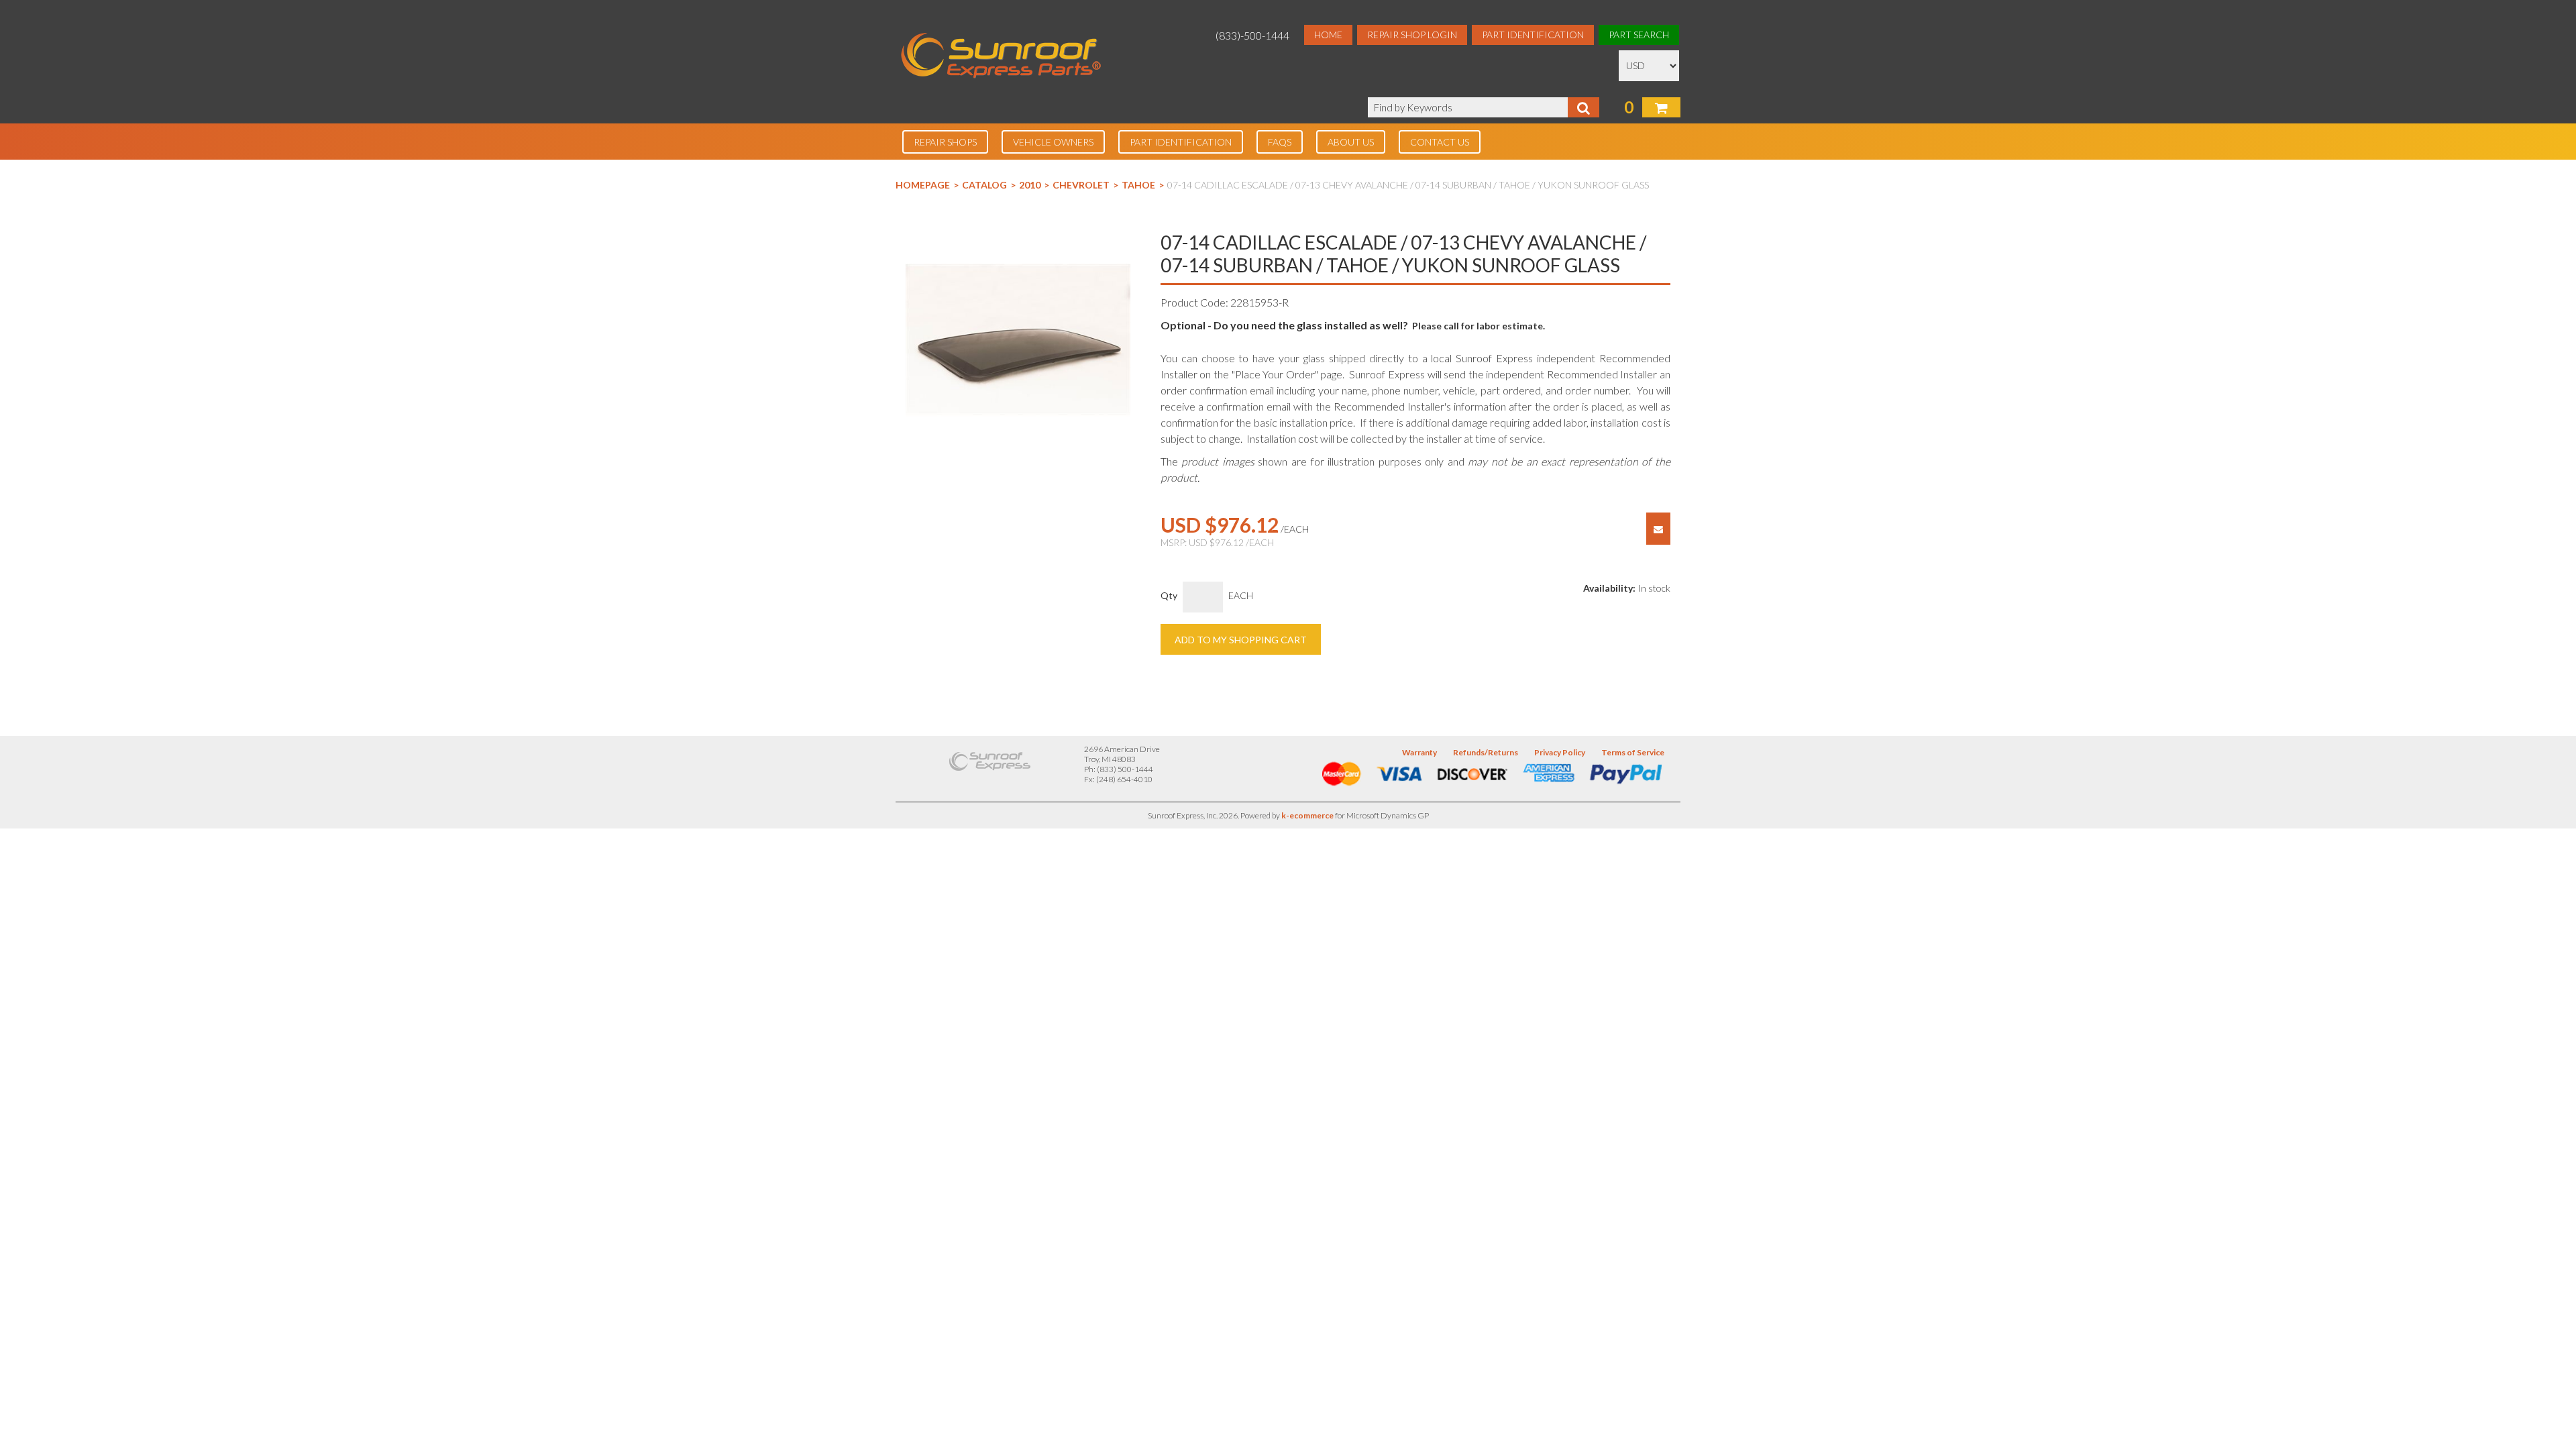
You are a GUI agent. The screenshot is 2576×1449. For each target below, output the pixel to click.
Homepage (923, 185)
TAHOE (1138, 185)
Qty (1169, 595)
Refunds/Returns (1486, 752)
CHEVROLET (1081, 185)
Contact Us (1440, 142)
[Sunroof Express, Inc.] (1001, 57)
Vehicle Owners (1053, 142)
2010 (1030, 185)
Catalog (984, 185)
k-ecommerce (1307, 815)
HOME (1328, 35)
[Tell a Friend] (1658, 529)
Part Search (1639, 35)
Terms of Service (1633, 752)
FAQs (1280, 142)
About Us (1351, 142)
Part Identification (1533, 35)
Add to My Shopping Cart (1241, 640)
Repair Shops (945, 142)
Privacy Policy (1560, 752)
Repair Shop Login (1412, 35)
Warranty (1419, 752)
